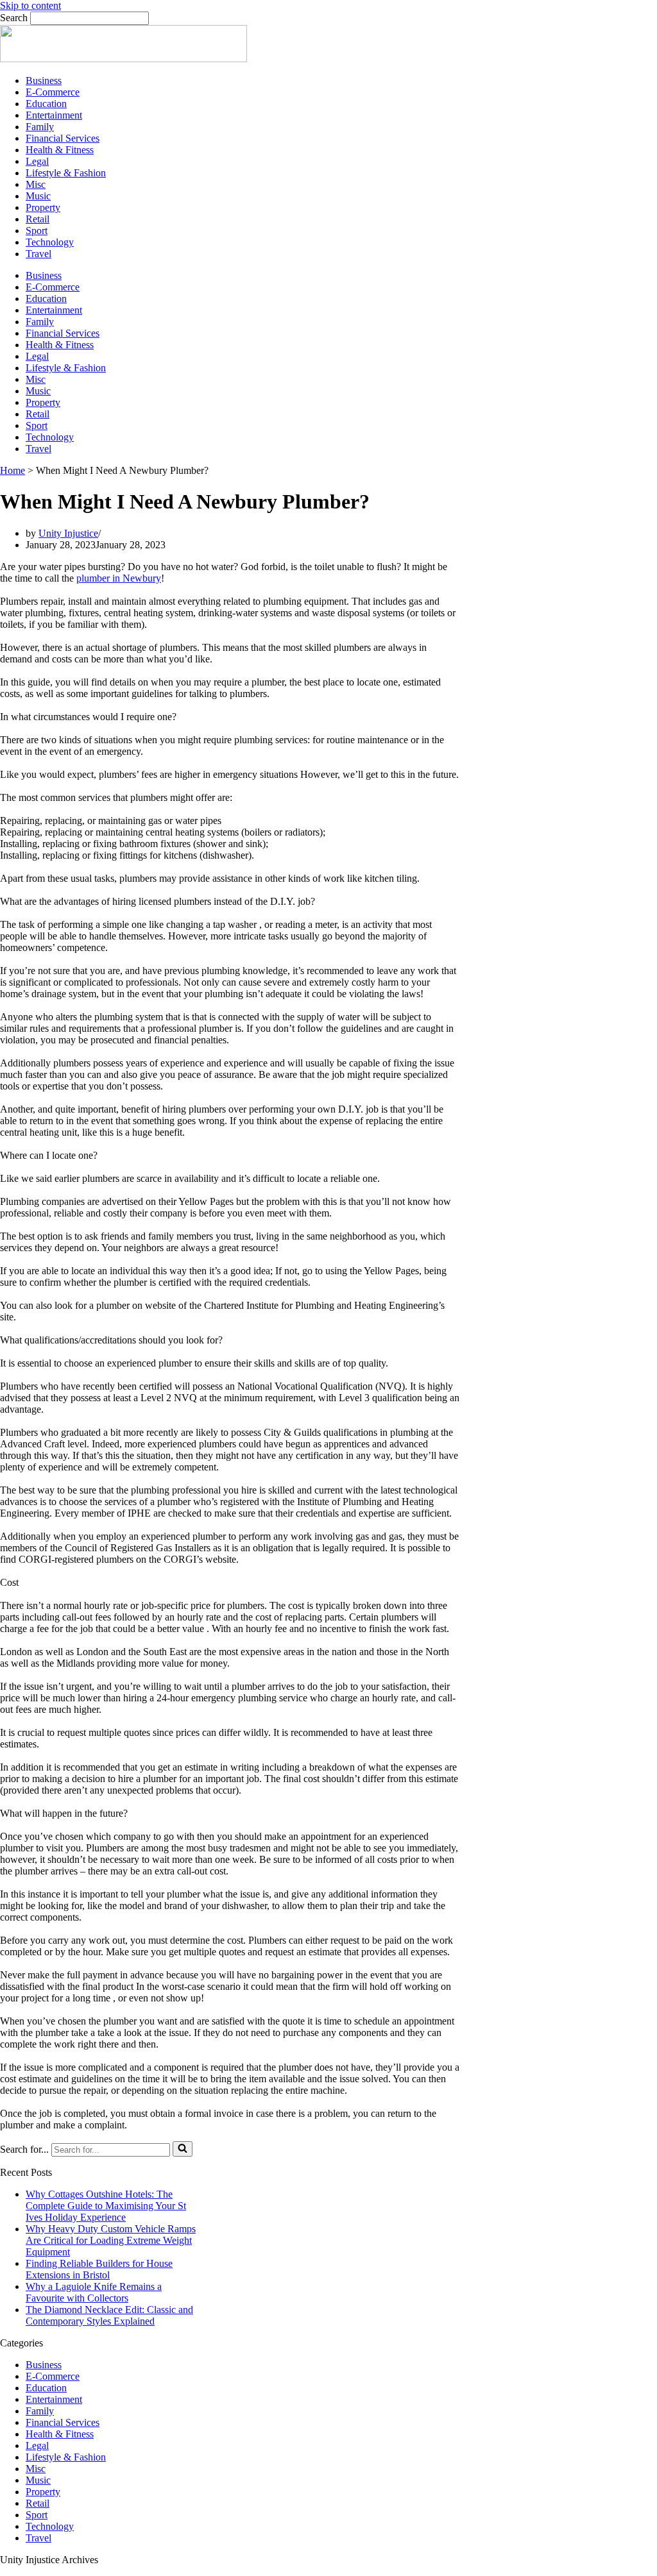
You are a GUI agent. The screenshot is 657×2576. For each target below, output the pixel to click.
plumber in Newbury (119, 578)
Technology (50, 242)
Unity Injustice (68, 533)
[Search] (183, 2149)
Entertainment (54, 115)
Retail (38, 219)
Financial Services (63, 138)
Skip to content (30, 5)
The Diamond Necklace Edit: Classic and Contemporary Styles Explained (109, 2315)
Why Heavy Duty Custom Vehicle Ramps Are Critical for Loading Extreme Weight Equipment (111, 2240)
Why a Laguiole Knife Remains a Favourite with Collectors (94, 2292)
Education (46, 104)
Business (44, 80)
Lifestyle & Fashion (66, 173)
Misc (36, 184)
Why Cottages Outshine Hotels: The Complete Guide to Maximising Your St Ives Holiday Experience (106, 2206)
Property (43, 207)
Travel (38, 254)
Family (40, 127)
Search (14, 18)
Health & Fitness (60, 150)
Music (38, 196)
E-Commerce (53, 92)
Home (13, 470)
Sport (37, 231)
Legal (37, 161)
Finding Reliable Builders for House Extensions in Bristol (99, 2269)
